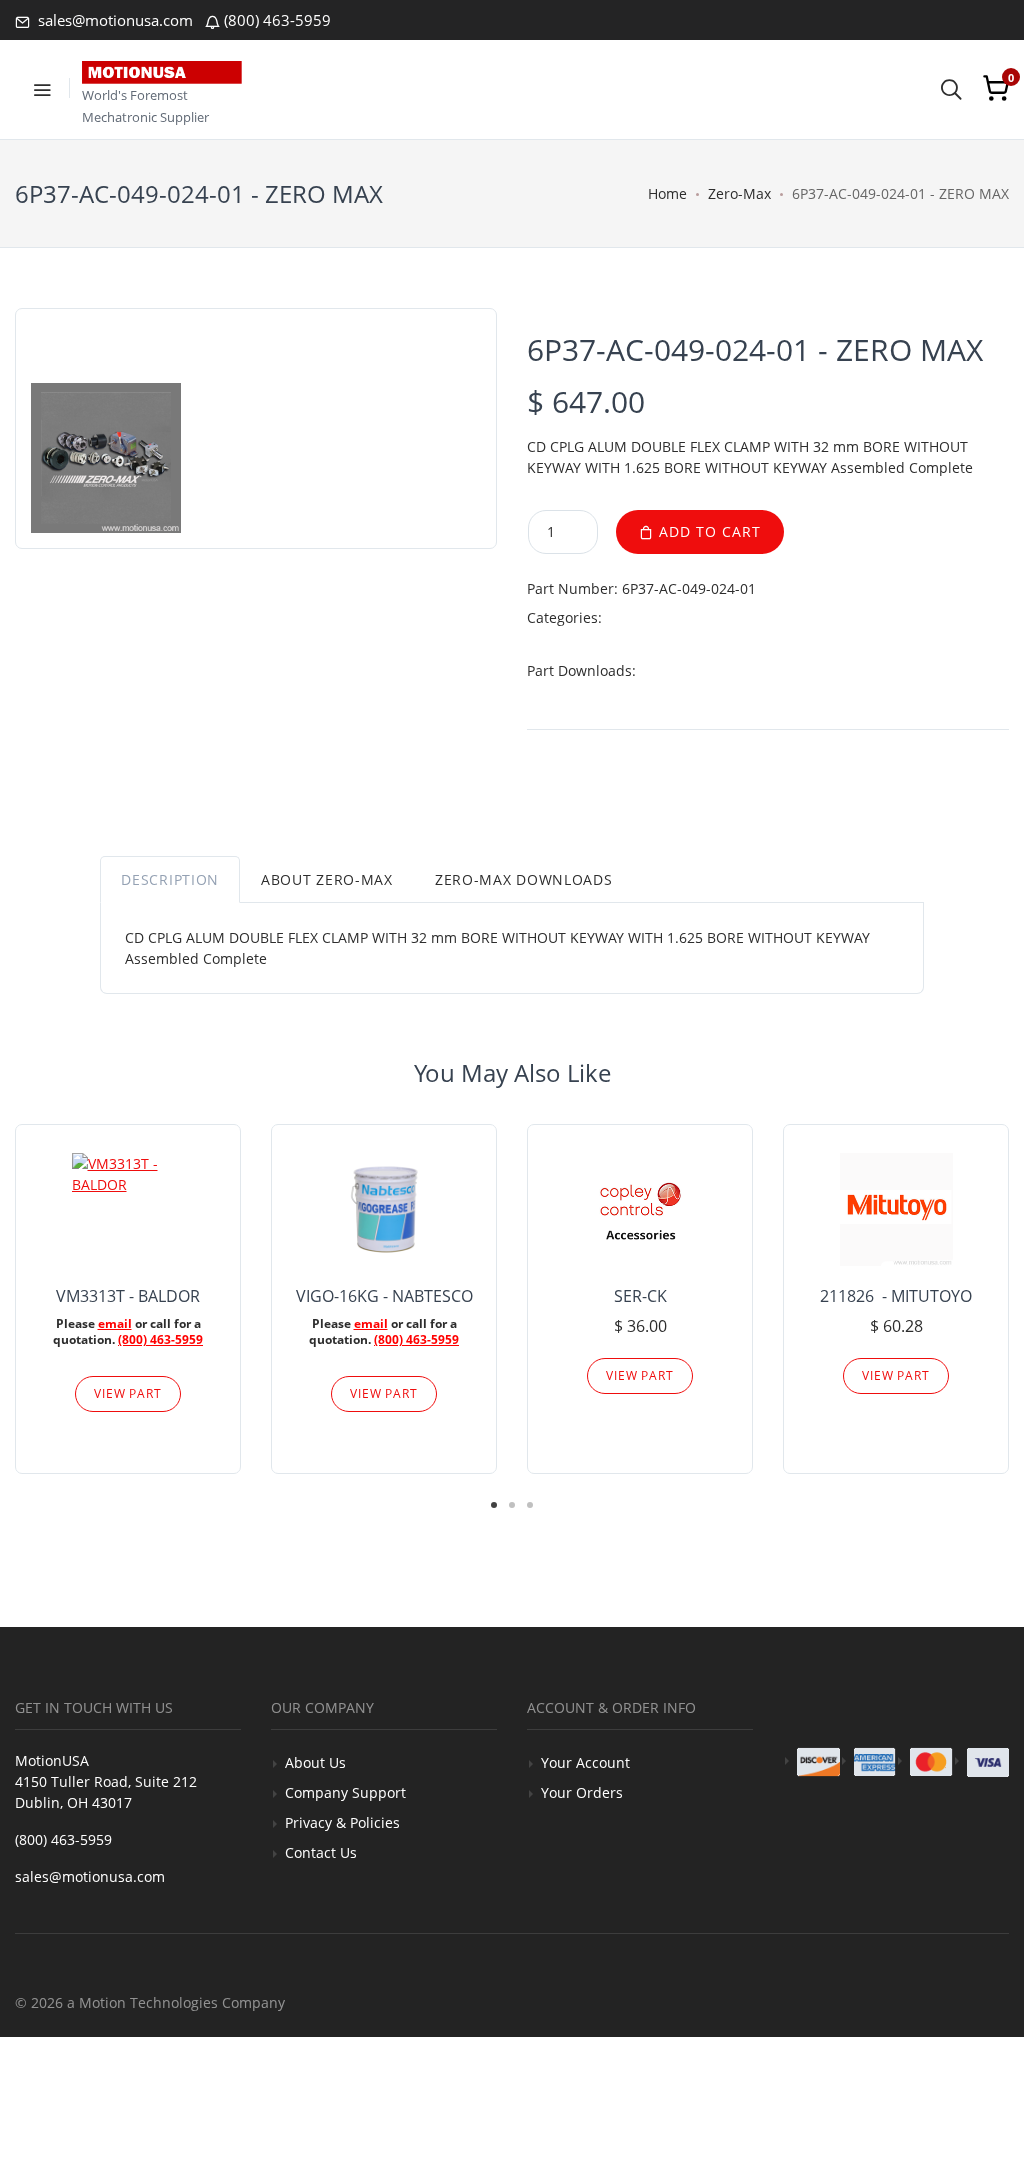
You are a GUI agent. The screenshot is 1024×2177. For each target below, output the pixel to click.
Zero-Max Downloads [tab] (524, 879)
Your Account (585, 1762)
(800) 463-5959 (277, 20)
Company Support (345, 1792)
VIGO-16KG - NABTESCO (384, 1296)
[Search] (951, 88)
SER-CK (640, 1296)
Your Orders (582, 1792)
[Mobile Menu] (42, 88)
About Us (315, 1762)
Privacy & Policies (342, 1822)
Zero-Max (739, 193)
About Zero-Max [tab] (327, 879)
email (115, 1323)
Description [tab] (170, 879)
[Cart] (996, 88)
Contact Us (321, 1852)
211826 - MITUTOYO (896, 1296)
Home (667, 193)
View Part (128, 1393)
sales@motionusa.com (113, 20)
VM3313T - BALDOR (128, 1296)
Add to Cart (707, 531)
